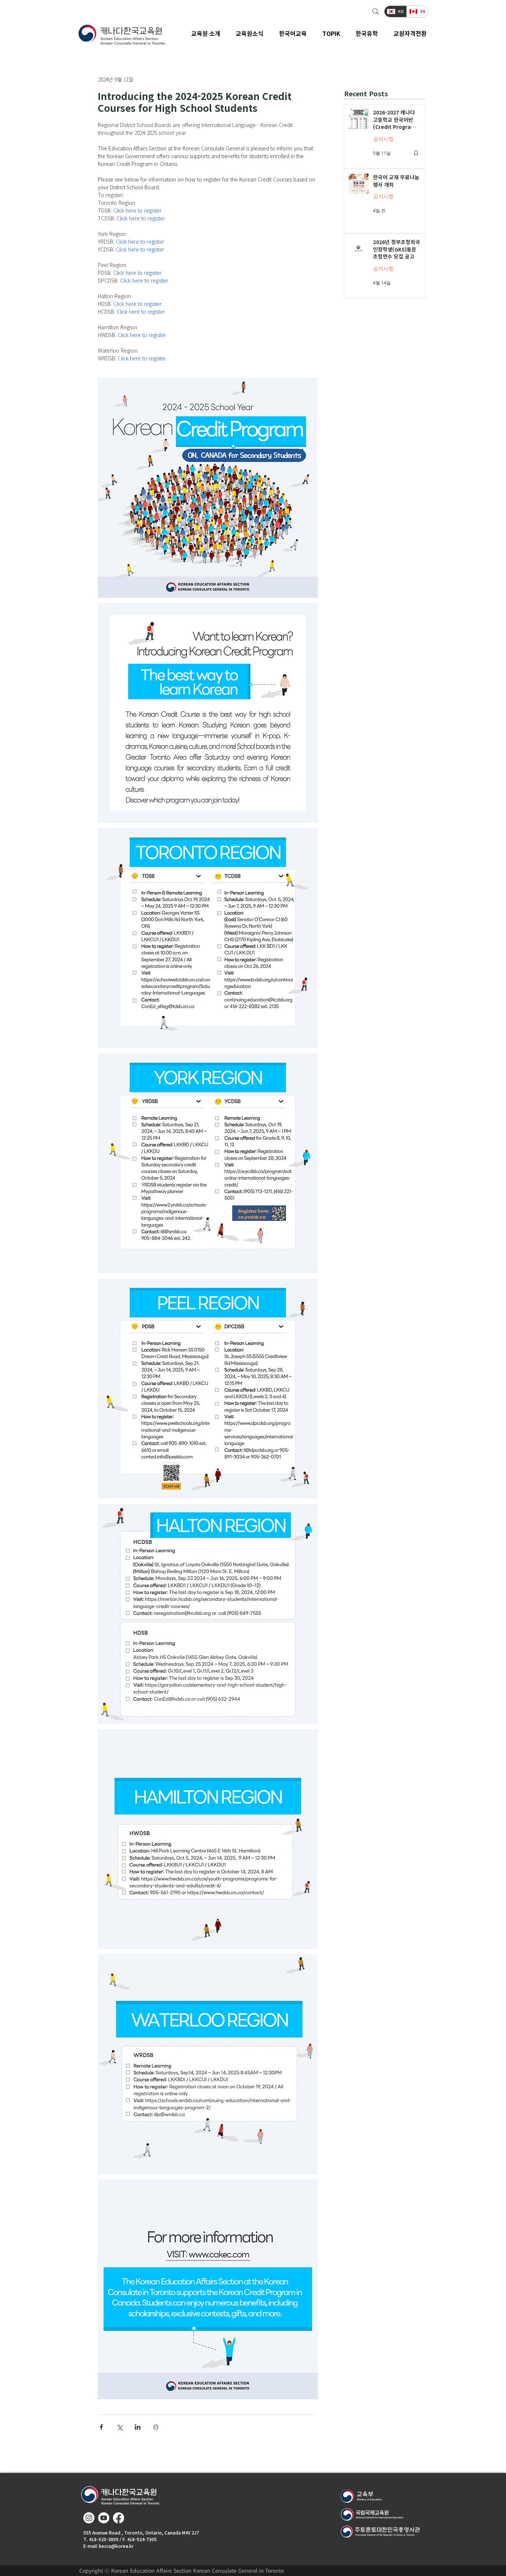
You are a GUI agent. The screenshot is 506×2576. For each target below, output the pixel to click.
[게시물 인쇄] (156, 2427)
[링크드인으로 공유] (138, 2427)
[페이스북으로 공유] (101, 2427)
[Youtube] (104, 2518)
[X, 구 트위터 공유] (119, 2427)
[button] (250, 33)
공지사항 (383, 139)
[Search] (375, 11)
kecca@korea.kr (116, 2546)
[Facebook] (119, 2518)
